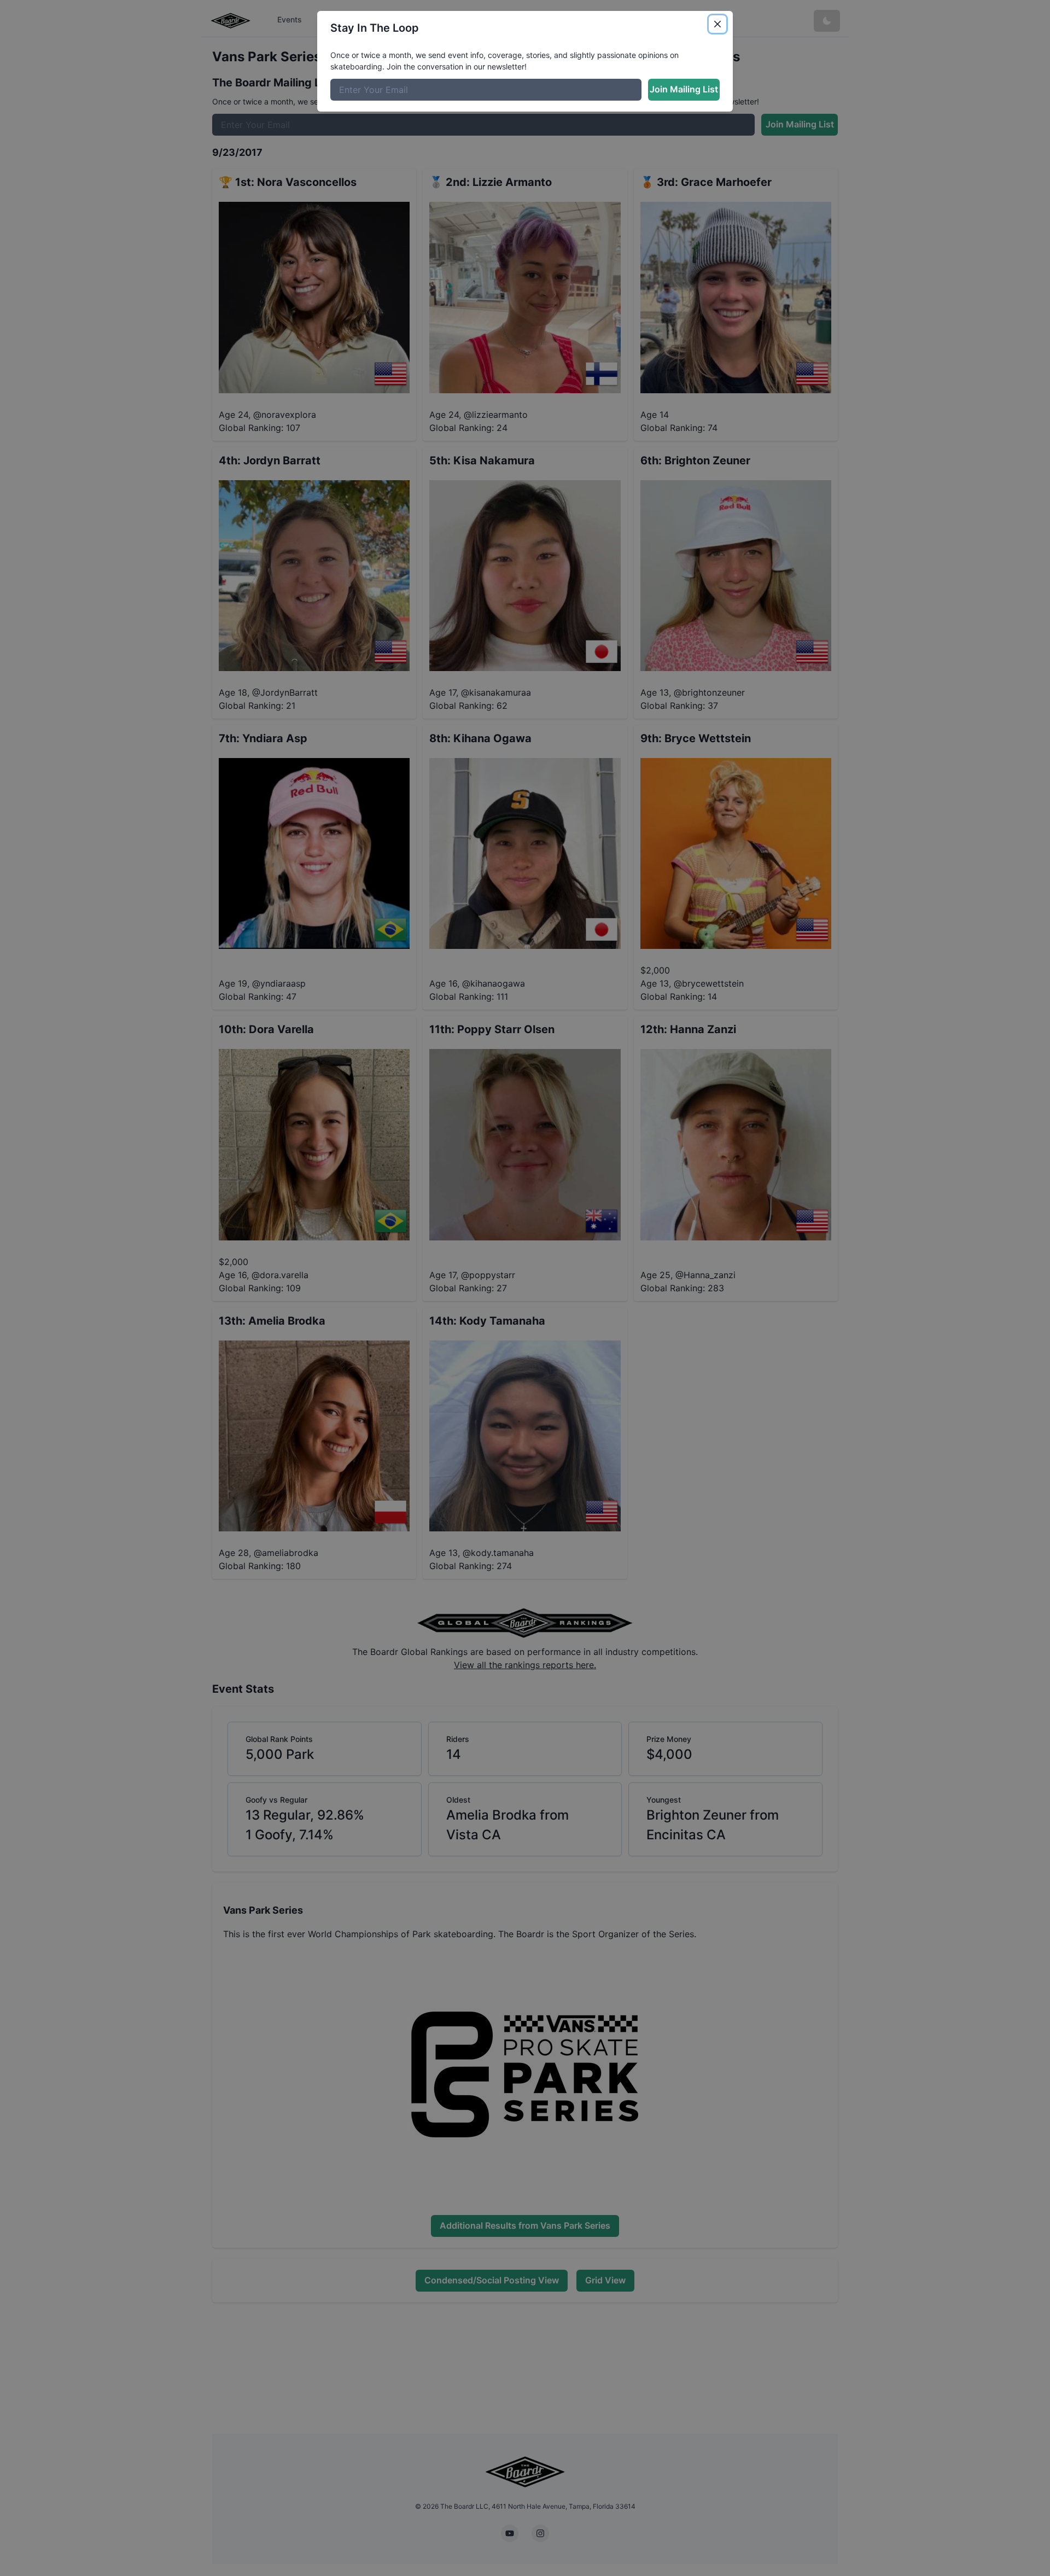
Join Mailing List (684, 89)
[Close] (717, 24)
